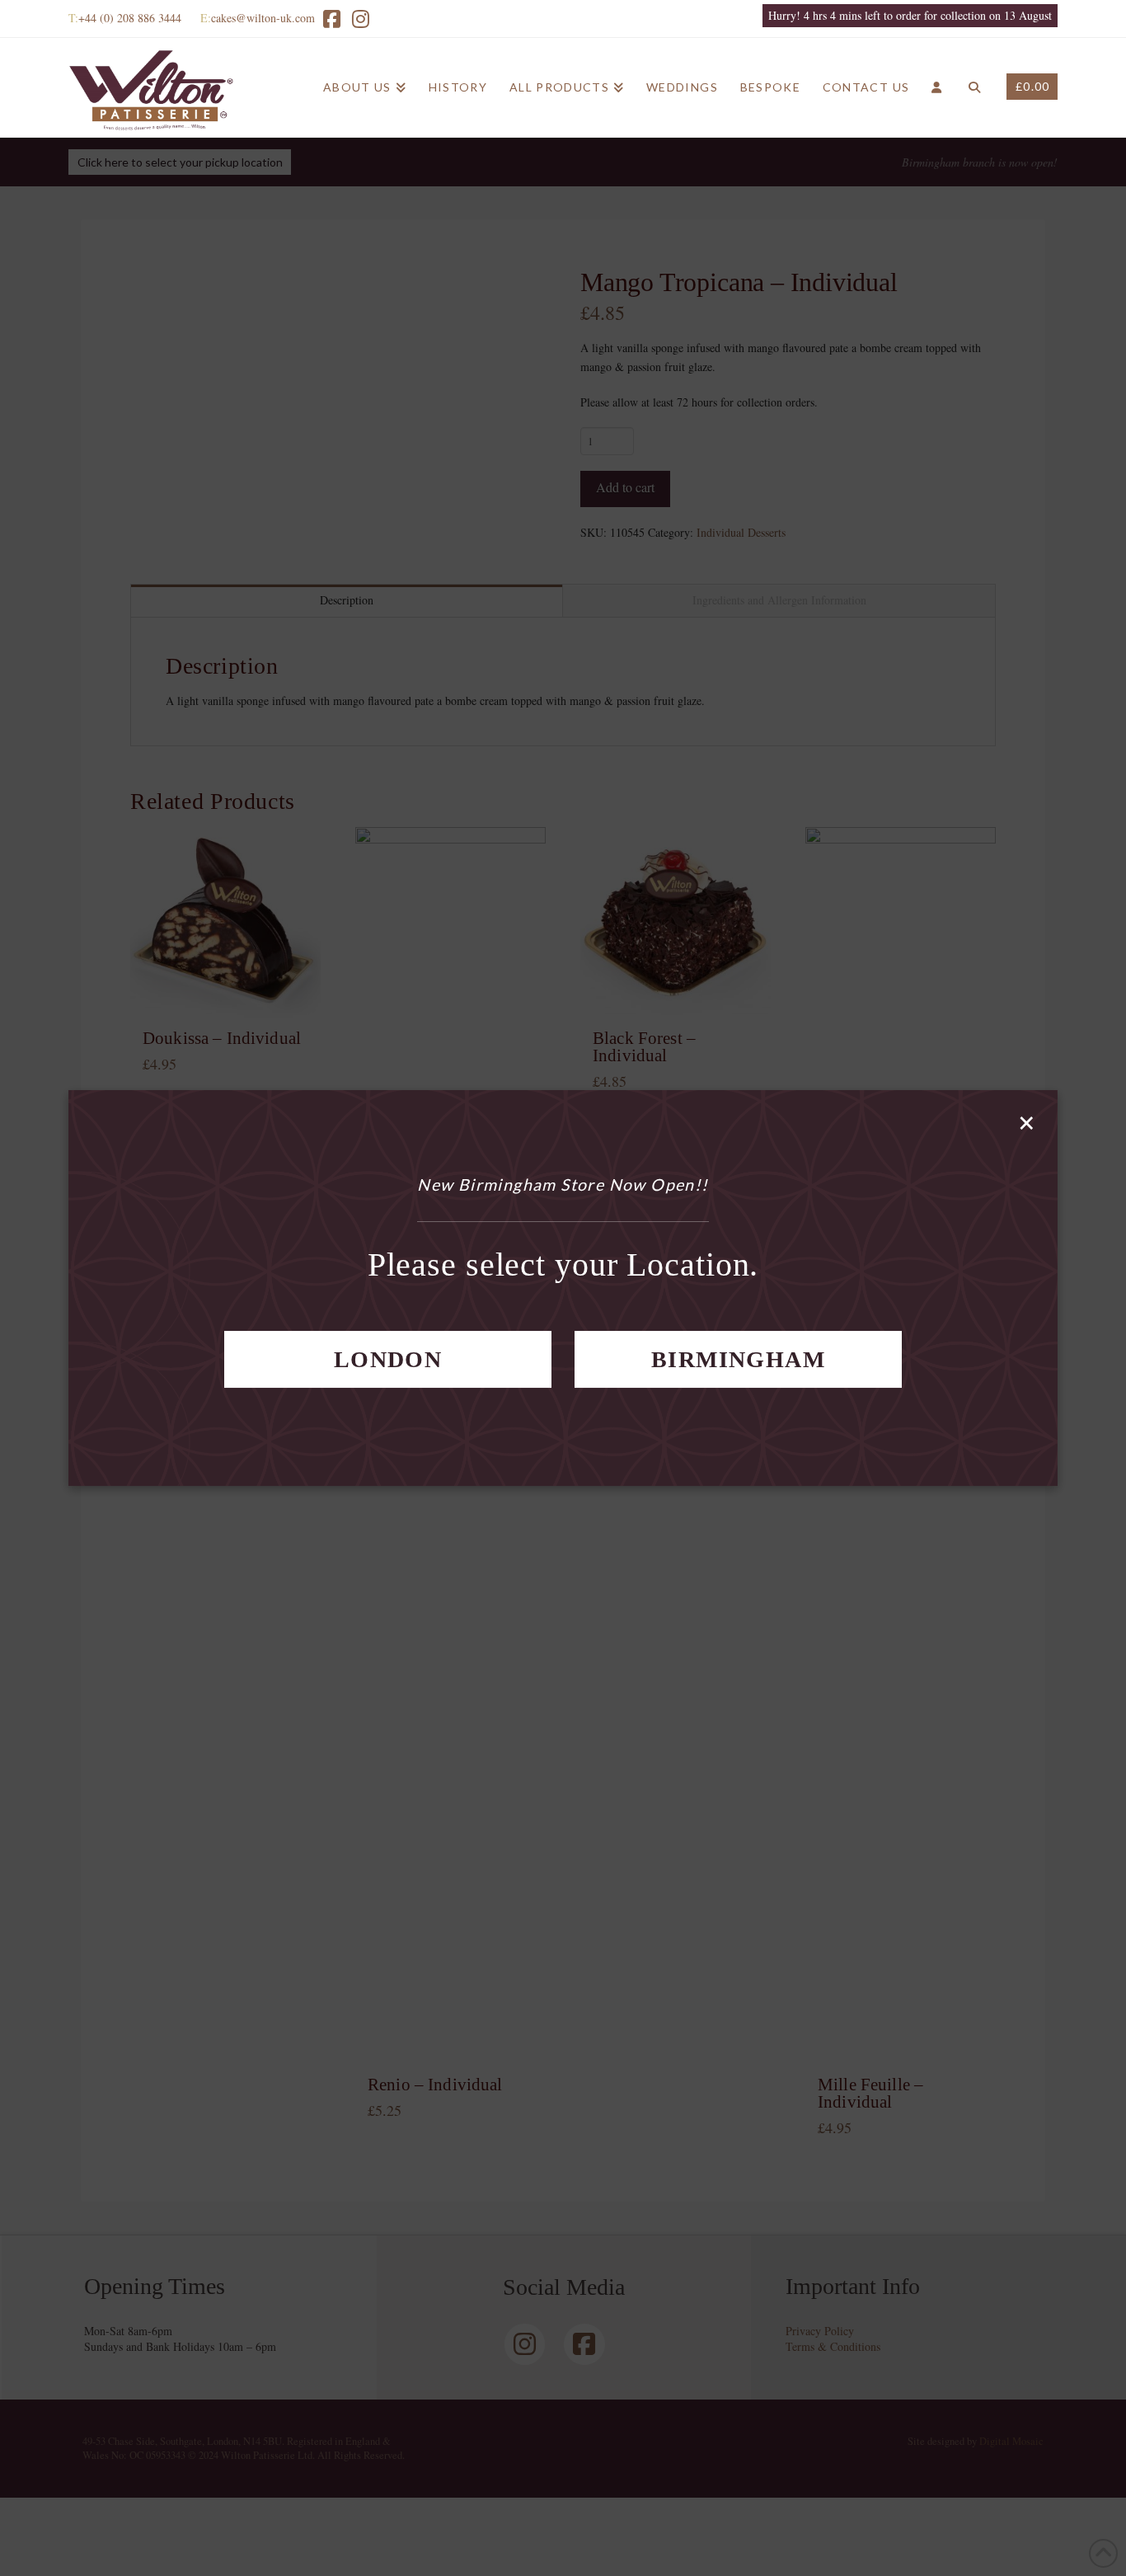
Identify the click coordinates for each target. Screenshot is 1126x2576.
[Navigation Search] (974, 87)
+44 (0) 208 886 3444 (130, 18)
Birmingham (738, 1359)
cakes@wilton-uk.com (263, 18)
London (388, 1359)
